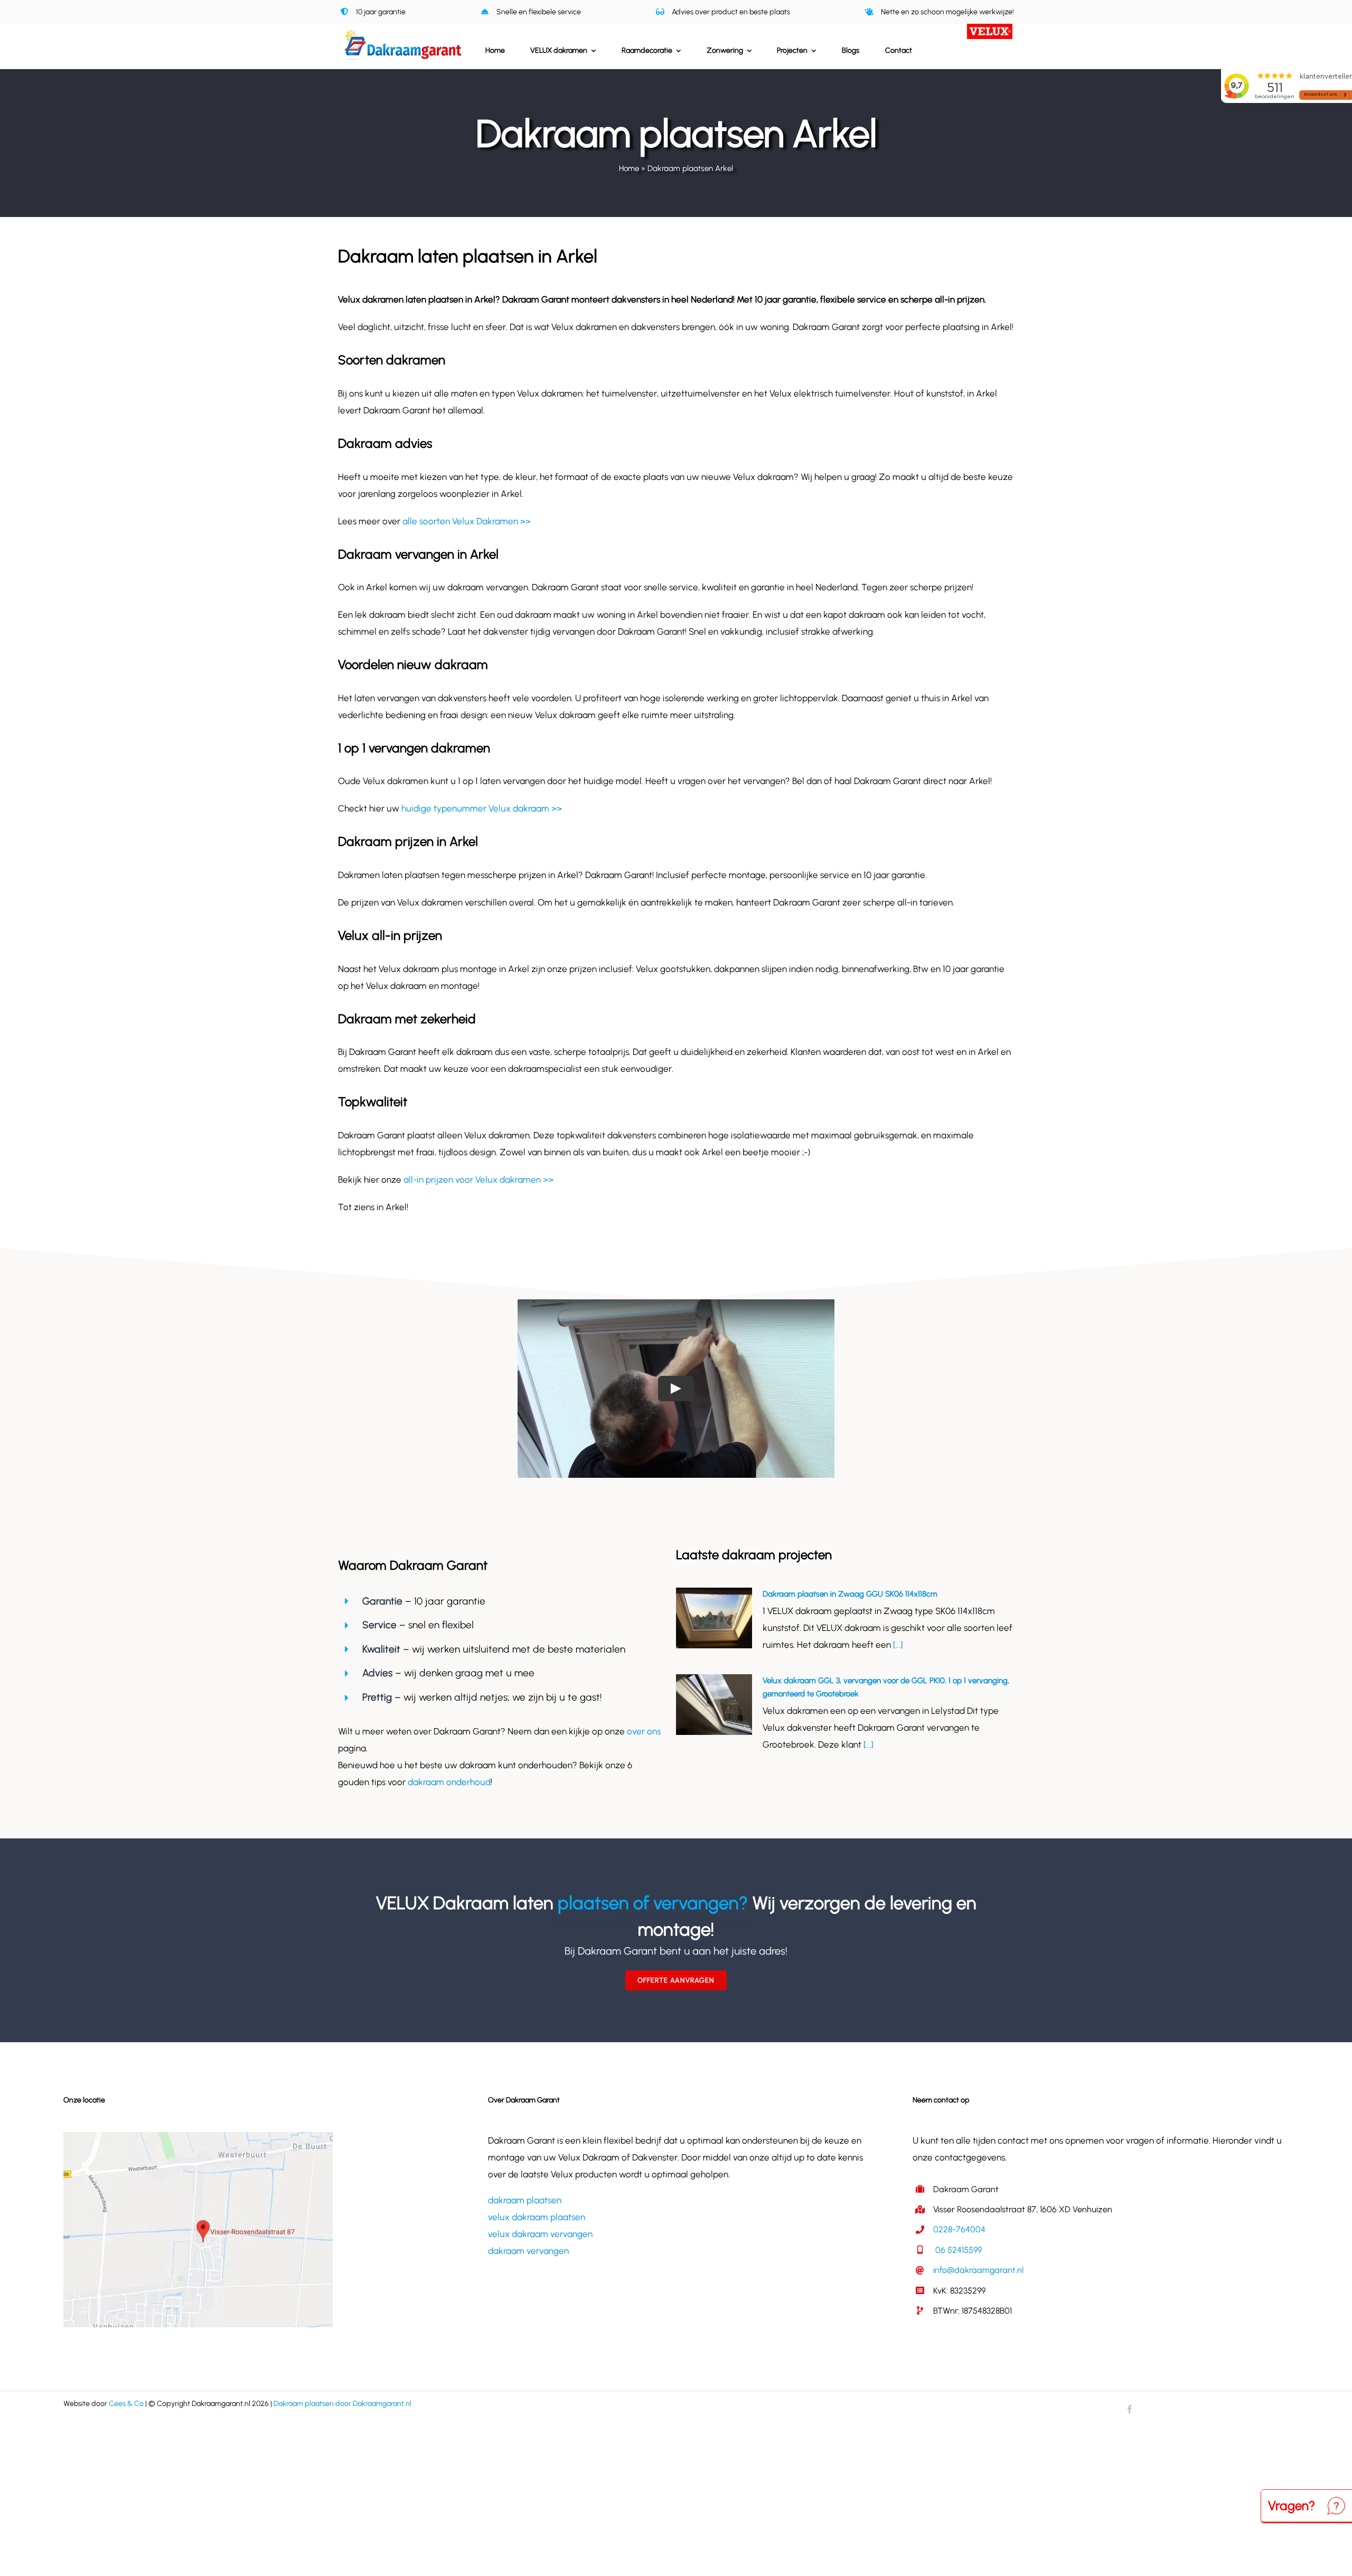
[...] (897, 1645)
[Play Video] (676, 1388)
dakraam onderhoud (449, 1782)
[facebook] (1130, 2409)
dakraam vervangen (528, 2251)
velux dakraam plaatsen (537, 2217)
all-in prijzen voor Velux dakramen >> (478, 1180)
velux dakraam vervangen (540, 2234)
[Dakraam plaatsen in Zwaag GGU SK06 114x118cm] (714, 1618)
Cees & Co (126, 2404)
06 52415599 (957, 2250)
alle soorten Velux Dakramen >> (467, 521)
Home (629, 168)
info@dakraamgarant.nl (978, 2270)
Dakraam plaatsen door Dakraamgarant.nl (342, 2404)
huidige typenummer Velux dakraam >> (482, 808)
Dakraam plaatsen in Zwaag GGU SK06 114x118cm (850, 1594)
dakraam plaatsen (525, 2200)
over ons (644, 1731)
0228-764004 (959, 2229)
